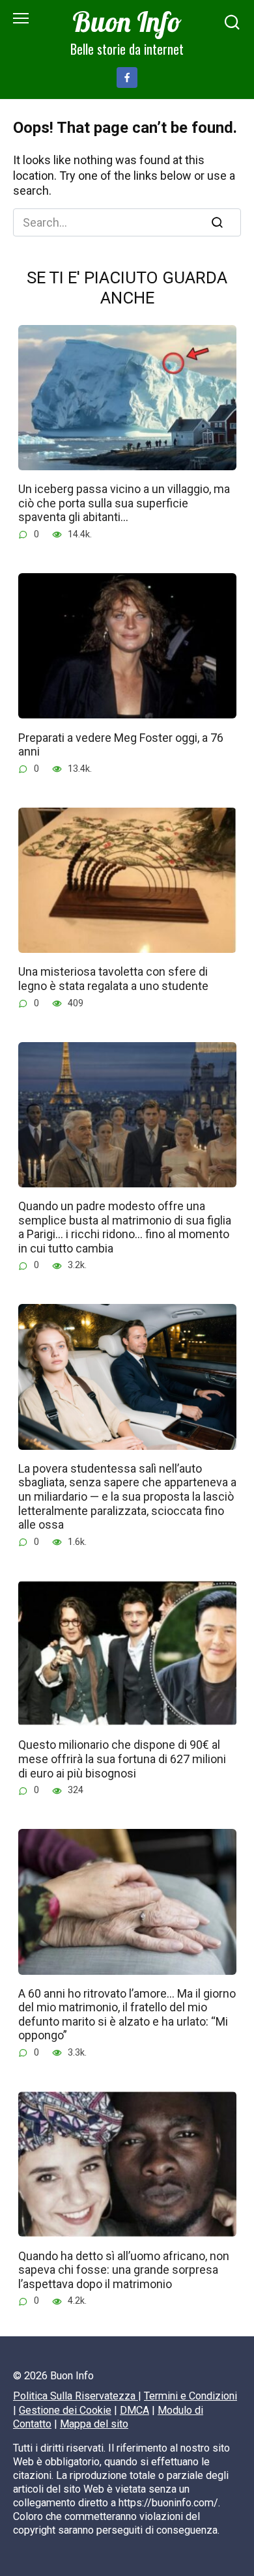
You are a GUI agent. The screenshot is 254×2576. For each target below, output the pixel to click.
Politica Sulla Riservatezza (76, 2396)
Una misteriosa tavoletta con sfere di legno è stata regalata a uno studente (113, 979)
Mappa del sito (94, 2424)
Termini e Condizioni (190, 2396)
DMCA (134, 2410)
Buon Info (127, 21)
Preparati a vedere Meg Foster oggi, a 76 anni (121, 744)
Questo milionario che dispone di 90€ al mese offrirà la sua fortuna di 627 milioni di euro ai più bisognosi (122, 1759)
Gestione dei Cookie (65, 2410)
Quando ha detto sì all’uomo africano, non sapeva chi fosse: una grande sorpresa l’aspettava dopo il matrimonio (124, 2269)
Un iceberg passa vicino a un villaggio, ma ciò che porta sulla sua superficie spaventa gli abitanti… (124, 503)
